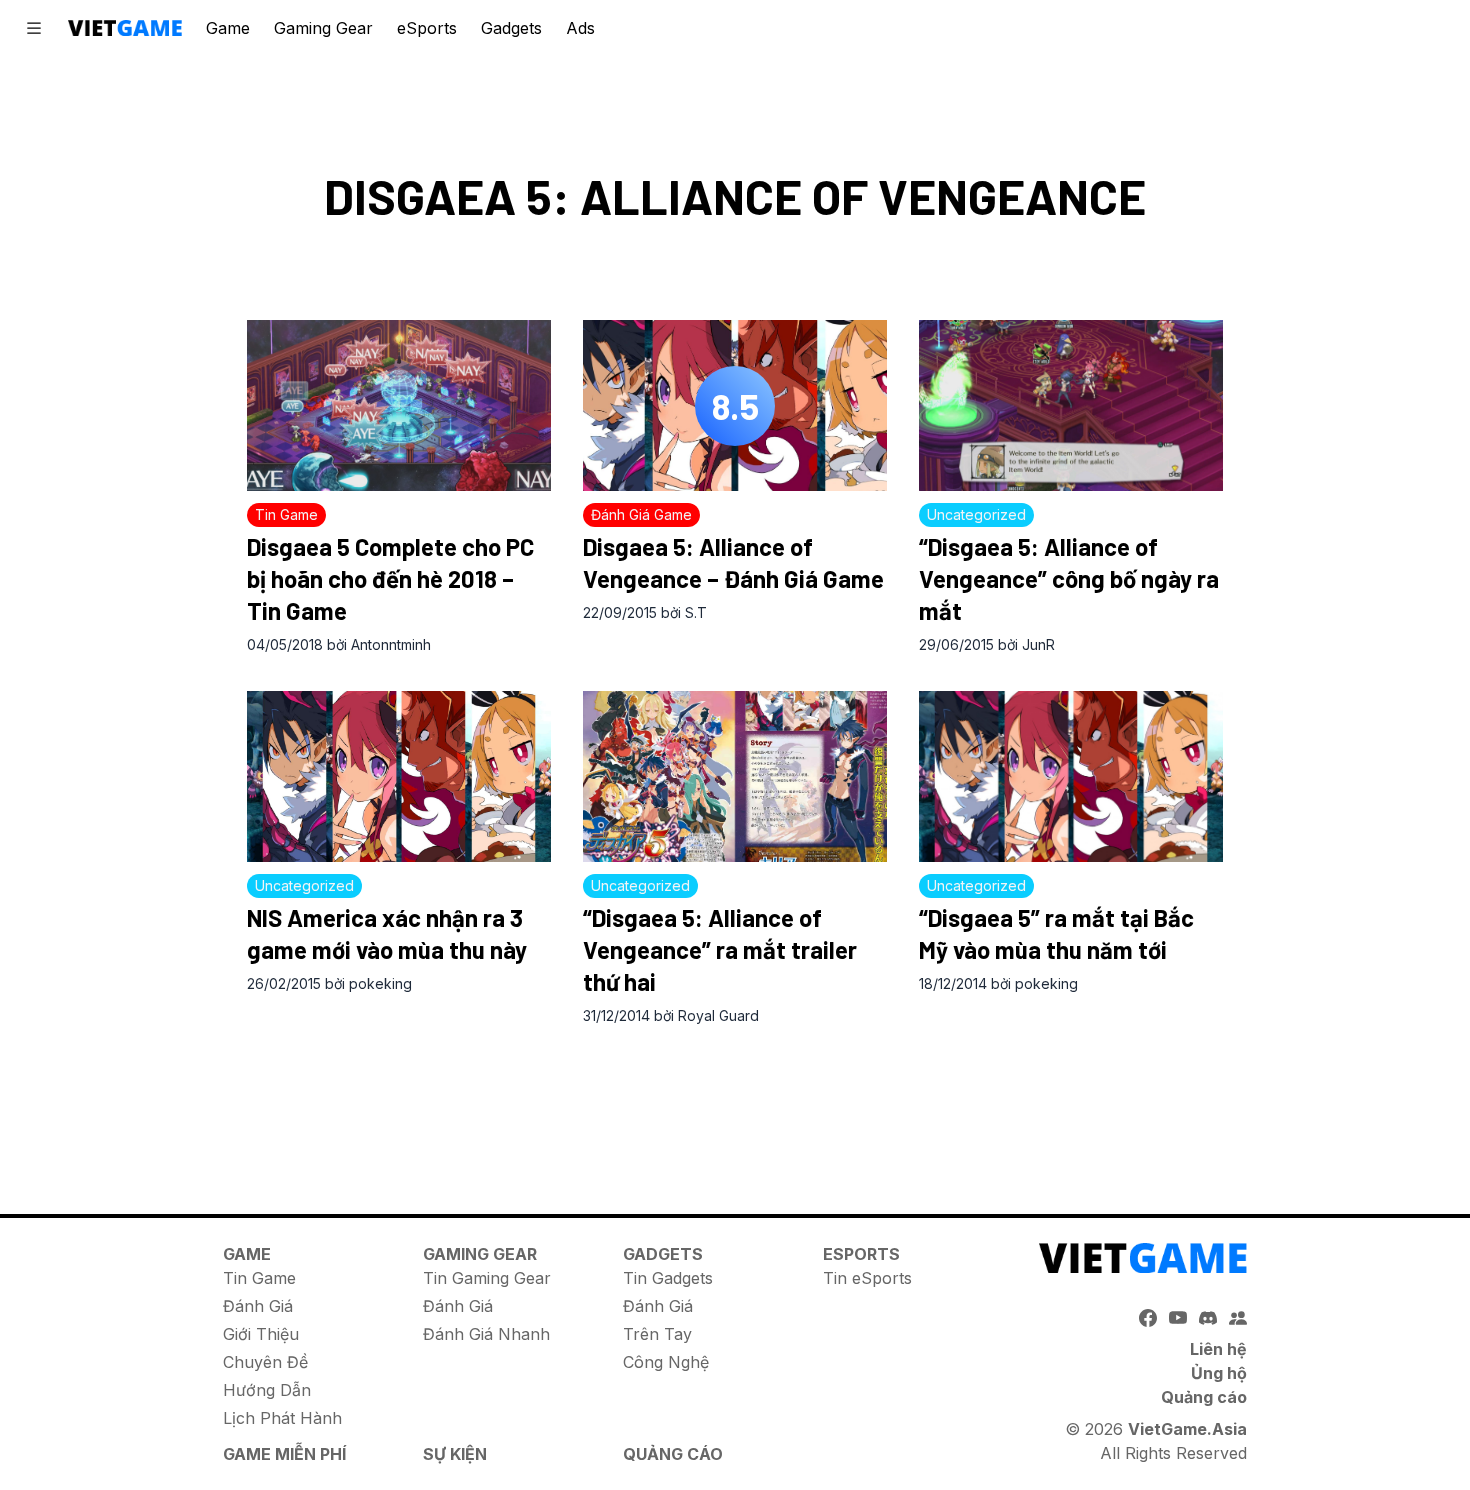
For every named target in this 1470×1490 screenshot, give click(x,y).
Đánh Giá (258, 1306)
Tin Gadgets (668, 1278)
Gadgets (511, 28)
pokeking (380, 983)
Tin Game (259, 1278)
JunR (1038, 644)
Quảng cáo (1204, 1397)
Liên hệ (1218, 1349)
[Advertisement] (735, 1099)
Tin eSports (867, 1278)
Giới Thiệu (261, 1334)
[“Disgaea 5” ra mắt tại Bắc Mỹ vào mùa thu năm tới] (1071, 776)
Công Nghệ (666, 1362)
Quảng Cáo (673, 1454)
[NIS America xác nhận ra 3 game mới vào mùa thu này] (399, 776)
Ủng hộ (1219, 1373)
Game (228, 28)
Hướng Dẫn (267, 1390)
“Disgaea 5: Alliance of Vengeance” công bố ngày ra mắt (1069, 578)
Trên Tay (657, 1334)
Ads (580, 28)
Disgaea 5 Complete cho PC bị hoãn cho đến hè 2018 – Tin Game (390, 578)
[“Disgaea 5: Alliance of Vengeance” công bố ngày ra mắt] (1071, 405)
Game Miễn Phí (284, 1454)
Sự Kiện (455, 1454)
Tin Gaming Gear (487, 1278)
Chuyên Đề (265, 1362)
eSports (427, 28)
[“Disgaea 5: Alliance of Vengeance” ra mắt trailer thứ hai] (735, 776)
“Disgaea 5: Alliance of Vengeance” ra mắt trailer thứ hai (720, 949)
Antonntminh (391, 644)
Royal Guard (718, 1015)
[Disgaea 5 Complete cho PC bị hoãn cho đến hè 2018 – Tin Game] (399, 405)
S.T (696, 612)
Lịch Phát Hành (282, 1418)
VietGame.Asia (1187, 1429)
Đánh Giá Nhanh (486, 1334)
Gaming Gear (323, 28)
